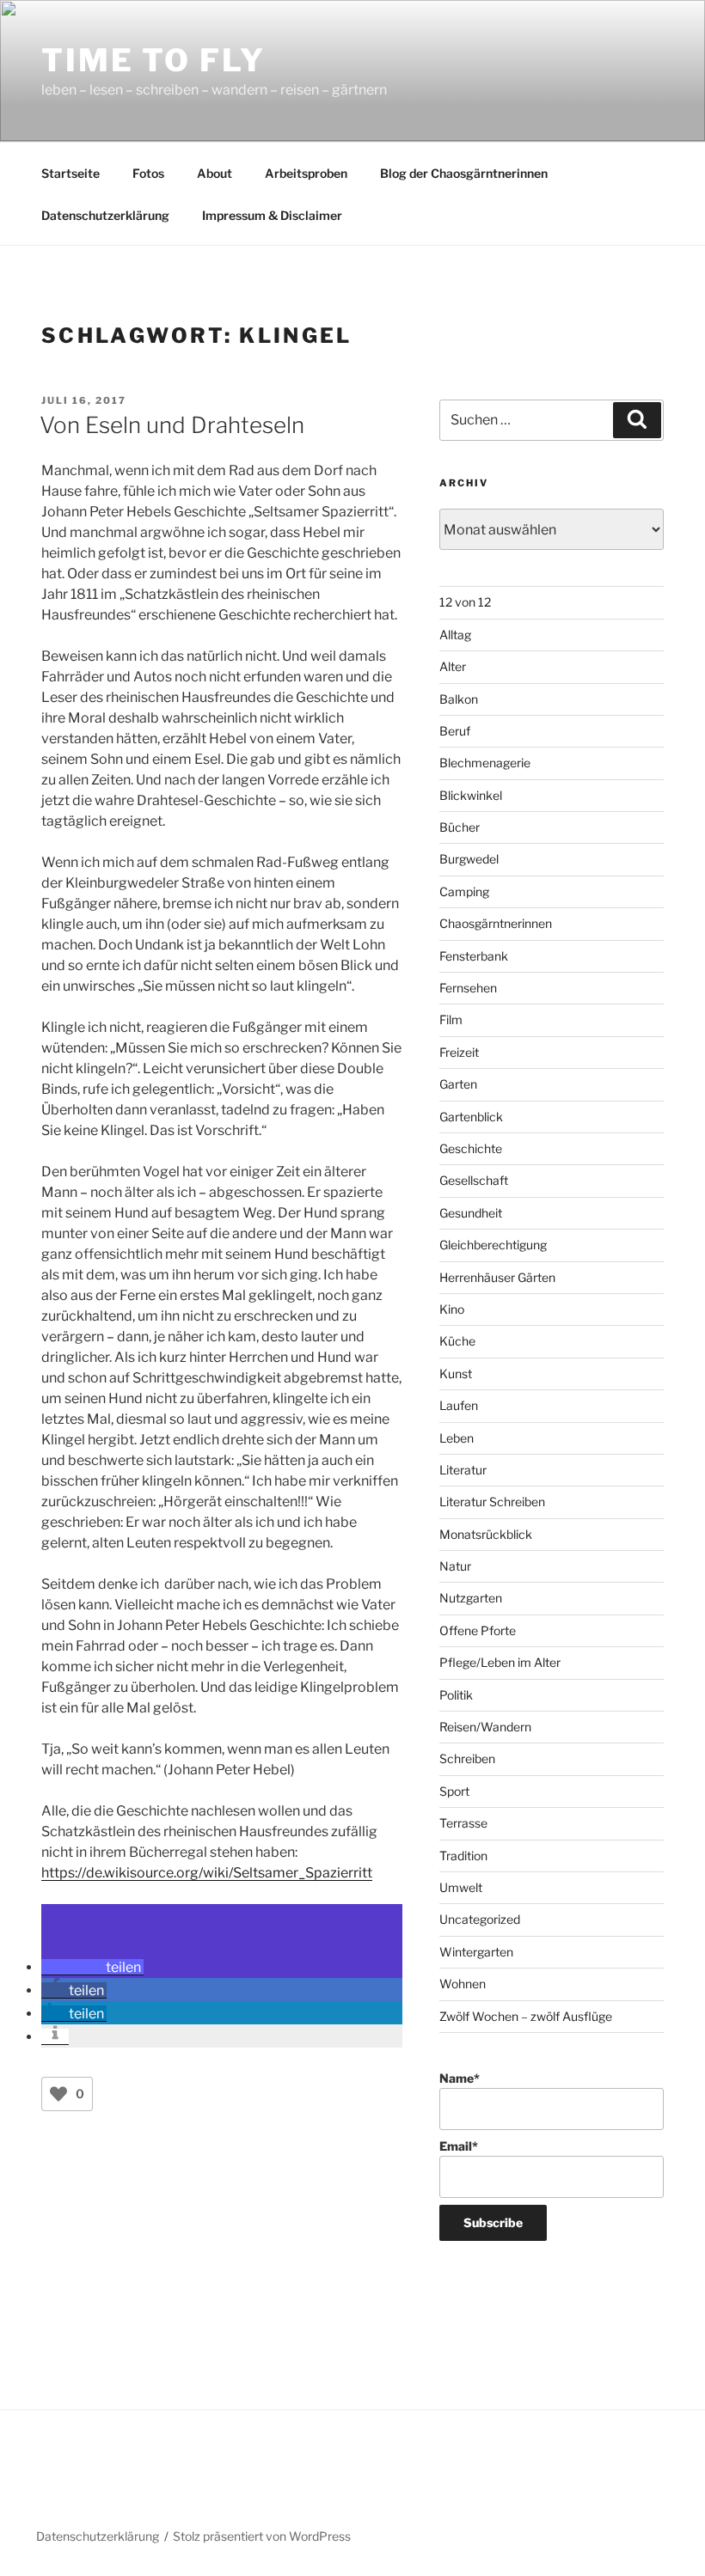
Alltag (455, 635)
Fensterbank (474, 956)
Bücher (460, 827)
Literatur (463, 1470)
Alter (453, 666)
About (215, 173)
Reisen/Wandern (485, 1727)
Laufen (459, 1405)
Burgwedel (469, 859)
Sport (454, 1791)
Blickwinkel (471, 795)
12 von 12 (465, 602)
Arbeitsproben (306, 173)
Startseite (70, 173)
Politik (456, 1695)
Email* (459, 2146)
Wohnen (463, 1984)
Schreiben (467, 1758)
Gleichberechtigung (493, 1245)
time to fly (153, 60)
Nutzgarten (471, 1598)
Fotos (148, 173)
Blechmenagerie (485, 763)
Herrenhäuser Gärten (497, 1277)
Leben (457, 1438)
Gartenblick (471, 1117)
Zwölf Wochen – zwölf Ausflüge (526, 2016)
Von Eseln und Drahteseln (172, 425)
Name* (460, 2078)
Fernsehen (468, 988)
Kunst (456, 1373)
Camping (464, 891)
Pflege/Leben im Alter (500, 1662)
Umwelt (461, 1887)
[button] (92, 1967)
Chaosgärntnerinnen (496, 923)
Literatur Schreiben (492, 1502)
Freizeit (459, 1052)
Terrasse (463, 1823)
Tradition (463, 1856)
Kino (452, 1309)
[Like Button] (58, 2094)
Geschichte (471, 1148)
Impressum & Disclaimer (272, 215)
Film (451, 1019)
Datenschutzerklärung (105, 215)
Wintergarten (476, 1952)
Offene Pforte (478, 1630)
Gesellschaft (474, 1180)
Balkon (459, 699)
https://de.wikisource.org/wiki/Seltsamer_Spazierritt (207, 1873)
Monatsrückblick (486, 1534)
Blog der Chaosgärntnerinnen (464, 173)
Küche (457, 1341)
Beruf (455, 731)
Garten (458, 1084)
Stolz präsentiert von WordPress (262, 2536)
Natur (455, 1566)
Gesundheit (471, 1213)
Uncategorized (480, 1919)
